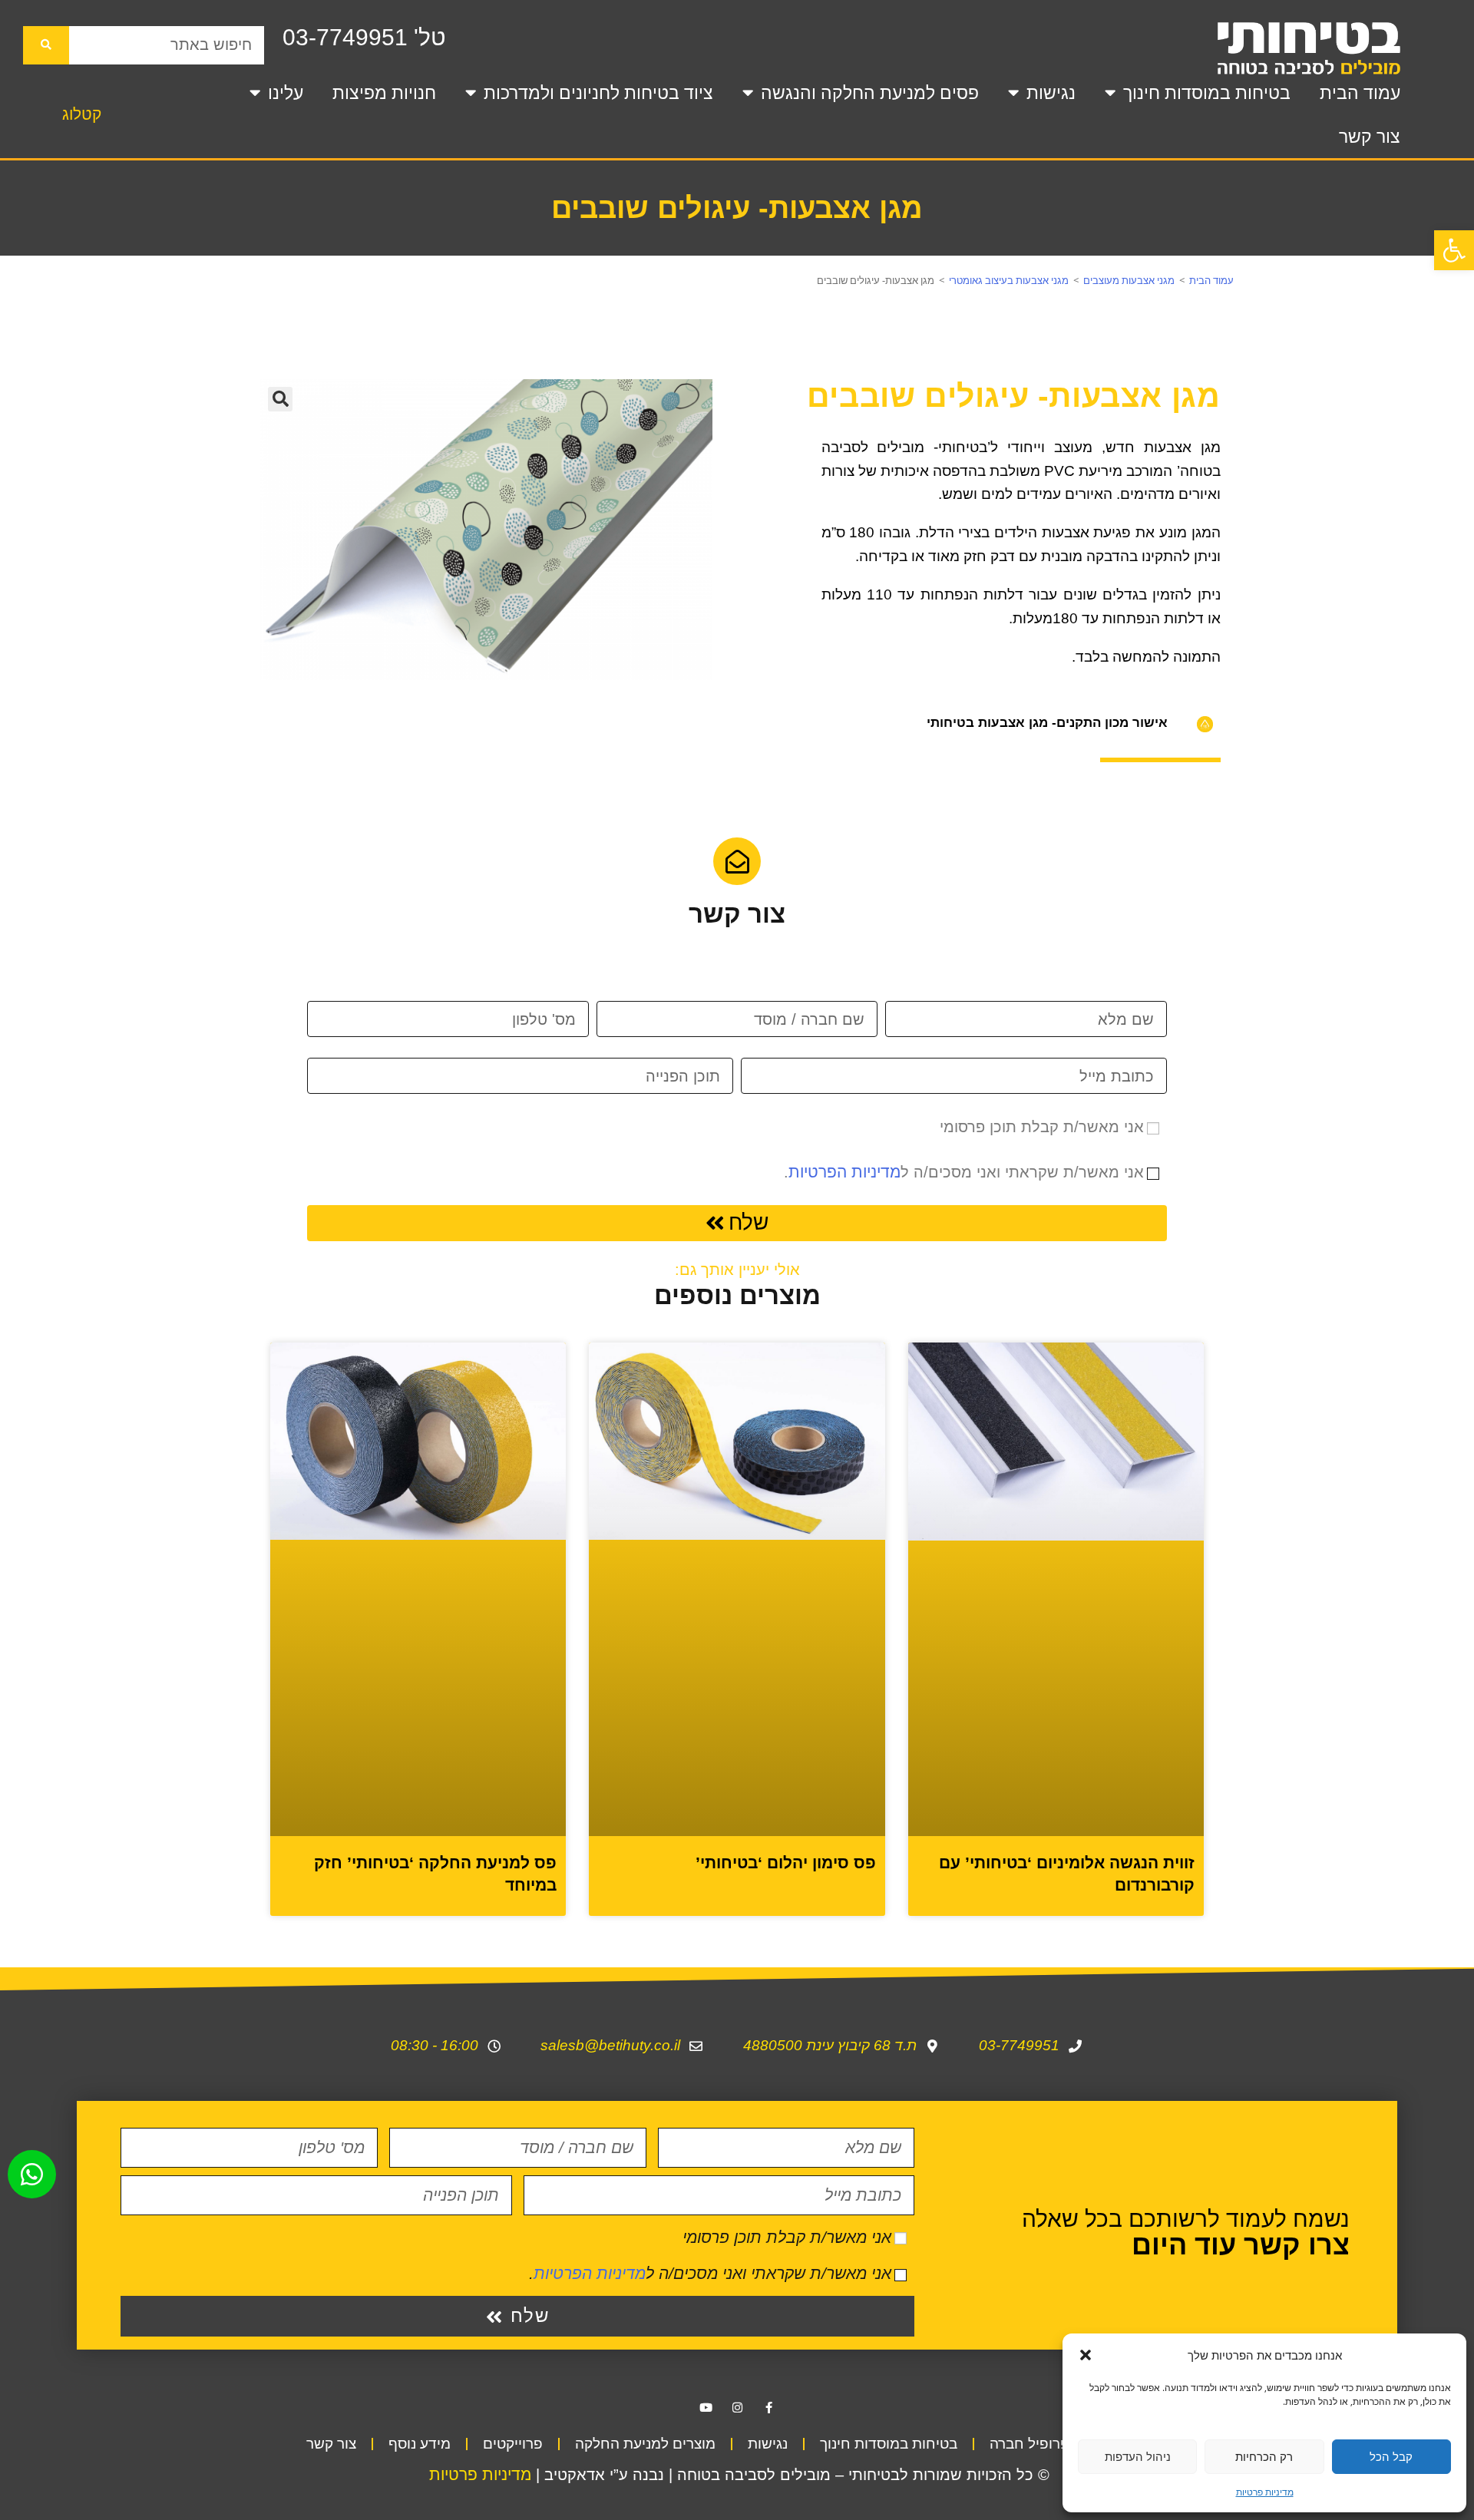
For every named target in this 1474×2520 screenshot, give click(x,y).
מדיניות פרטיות (1265, 2492)
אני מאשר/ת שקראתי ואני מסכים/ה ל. (964, 1172)
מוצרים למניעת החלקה (645, 2246)
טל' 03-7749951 (364, 37)
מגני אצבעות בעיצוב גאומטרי (1009, 280)
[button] (1454, 250)
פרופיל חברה (1029, 2246)
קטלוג (82, 114)
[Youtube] (706, 2209)
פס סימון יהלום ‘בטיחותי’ (786, 1665)
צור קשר (1370, 137)
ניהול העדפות (1138, 2456)
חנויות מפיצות (384, 93)
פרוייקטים (513, 2246)
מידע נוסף (420, 2246)
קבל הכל (1391, 2456)
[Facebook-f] (768, 2209)
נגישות (1051, 93)
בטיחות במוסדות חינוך (1207, 93)
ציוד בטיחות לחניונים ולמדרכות (598, 93)
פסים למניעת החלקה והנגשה (870, 93)
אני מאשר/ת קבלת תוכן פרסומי (1042, 1127)
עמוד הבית (1360, 93)
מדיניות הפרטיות (844, 1172)
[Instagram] (737, 2209)
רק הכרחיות (1264, 2456)
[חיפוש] (46, 45)
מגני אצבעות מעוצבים (1129, 280)
